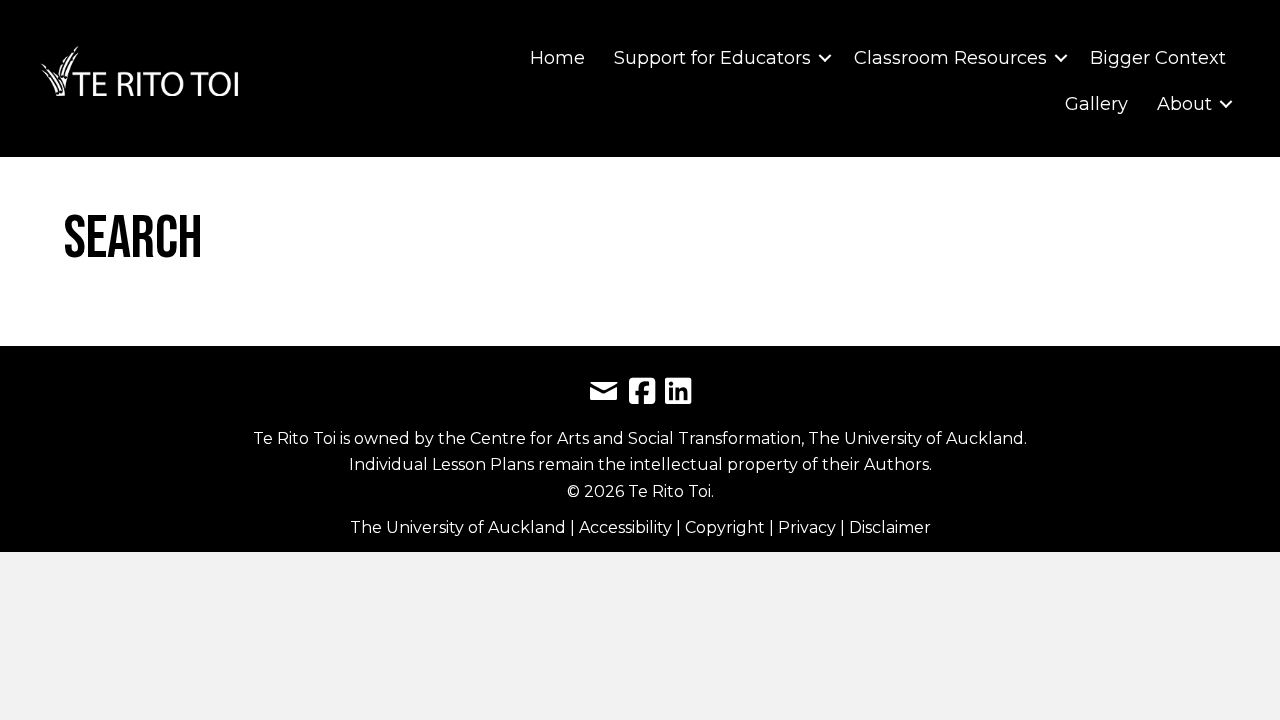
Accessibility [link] (627, 527)
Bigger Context (1158, 58)
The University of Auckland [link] (458, 527)
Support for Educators (712, 58)
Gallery (1096, 104)
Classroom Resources (950, 58)
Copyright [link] (727, 527)
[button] (825, 58)
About (1184, 104)
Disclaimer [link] (890, 527)
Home (557, 58)
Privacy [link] (809, 527)
